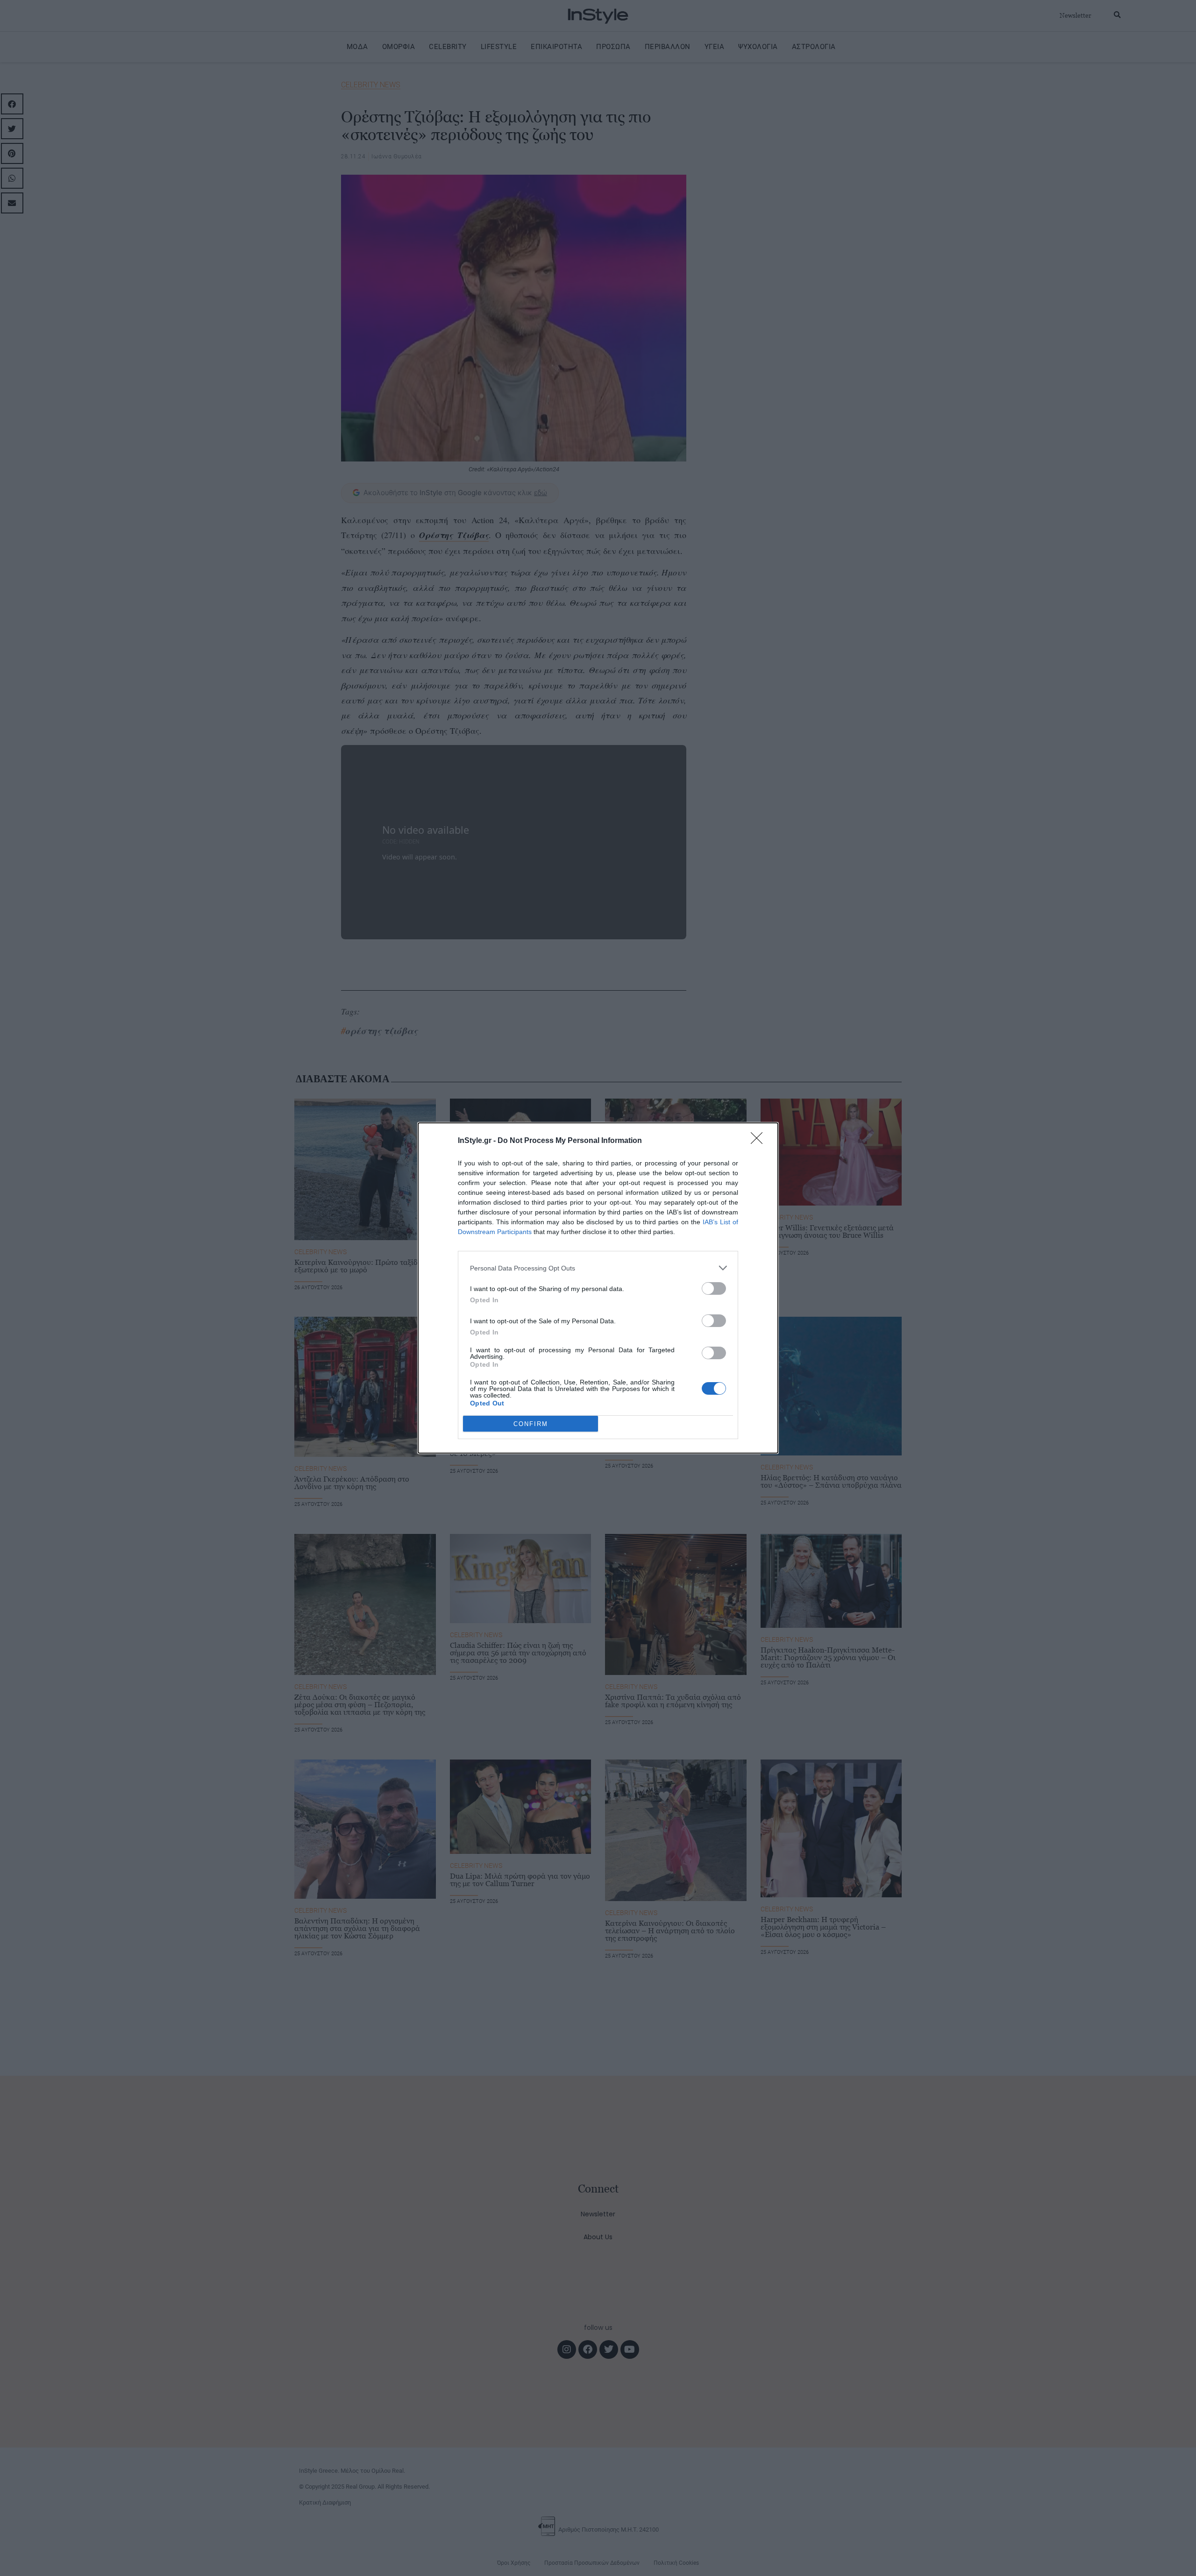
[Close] (760, 1141)
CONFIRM (531, 1424)
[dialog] (598, 1288)
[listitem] (598, 1268)
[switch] (714, 1288)
